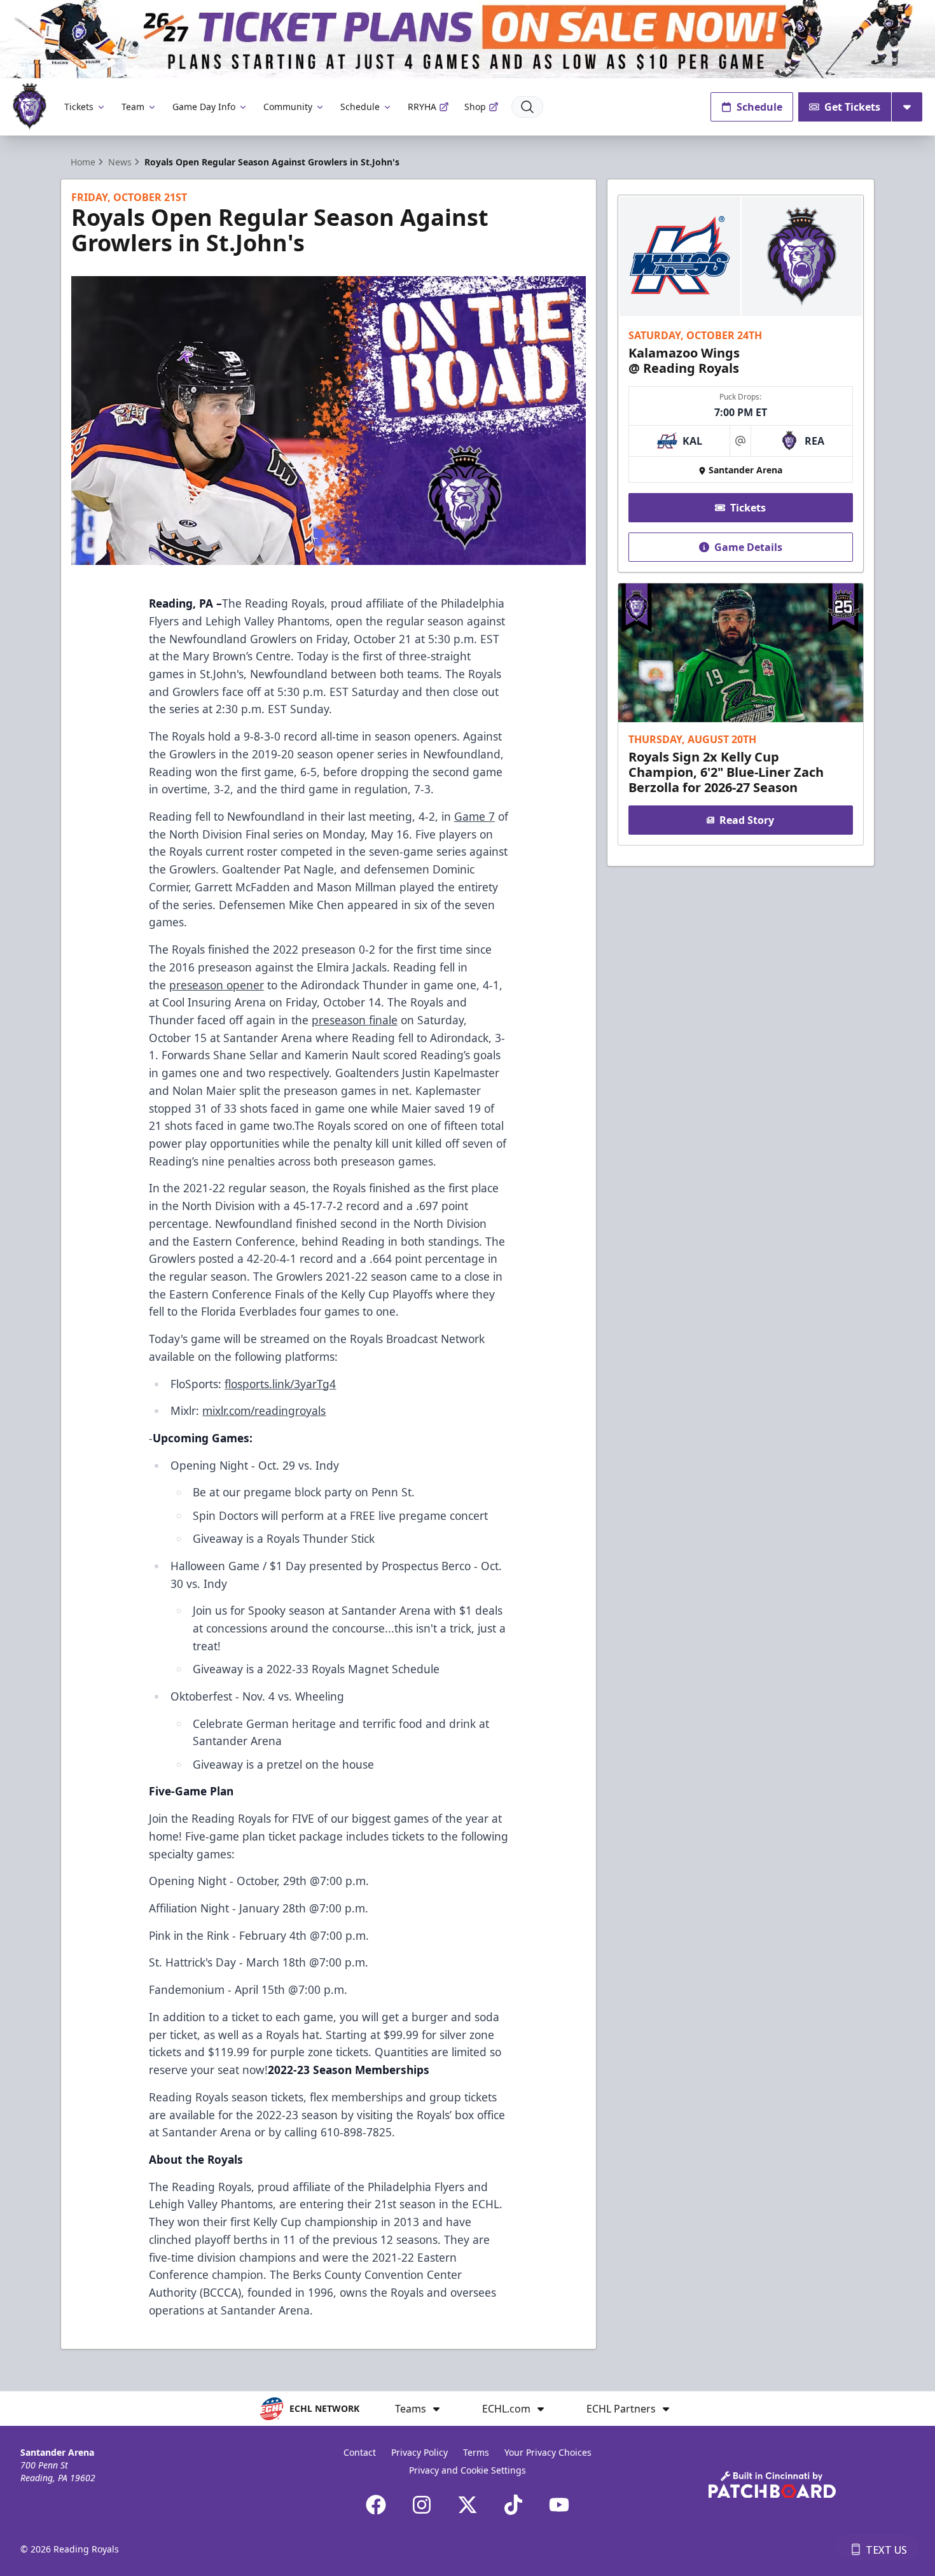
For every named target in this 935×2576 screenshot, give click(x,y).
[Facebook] (376, 2505)
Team (133, 107)
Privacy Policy (419, 2452)
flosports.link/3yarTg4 (280, 1384)
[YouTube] (559, 2505)
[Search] (527, 107)
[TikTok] (513, 2505)
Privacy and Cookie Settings (468, 2470)
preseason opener (217, 985)
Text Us (886, 2550)
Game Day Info (204, 107)
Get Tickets (852, 107)
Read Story (747, 820)
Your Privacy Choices (548, 2452)
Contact (360, 2452)
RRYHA (422, 107)
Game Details (748, 547)
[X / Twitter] (468, 2505)
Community (288, 107)
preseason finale (355, 1020)
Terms (476, 2452)
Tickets (79, 107)
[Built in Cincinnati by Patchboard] (772, 2485)
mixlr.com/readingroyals (264, 1410)
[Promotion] (468, 39)
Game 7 (474, 816)
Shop (475, 107)
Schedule (360, 107)
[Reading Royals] (30, 107)
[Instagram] (422, 2505)
